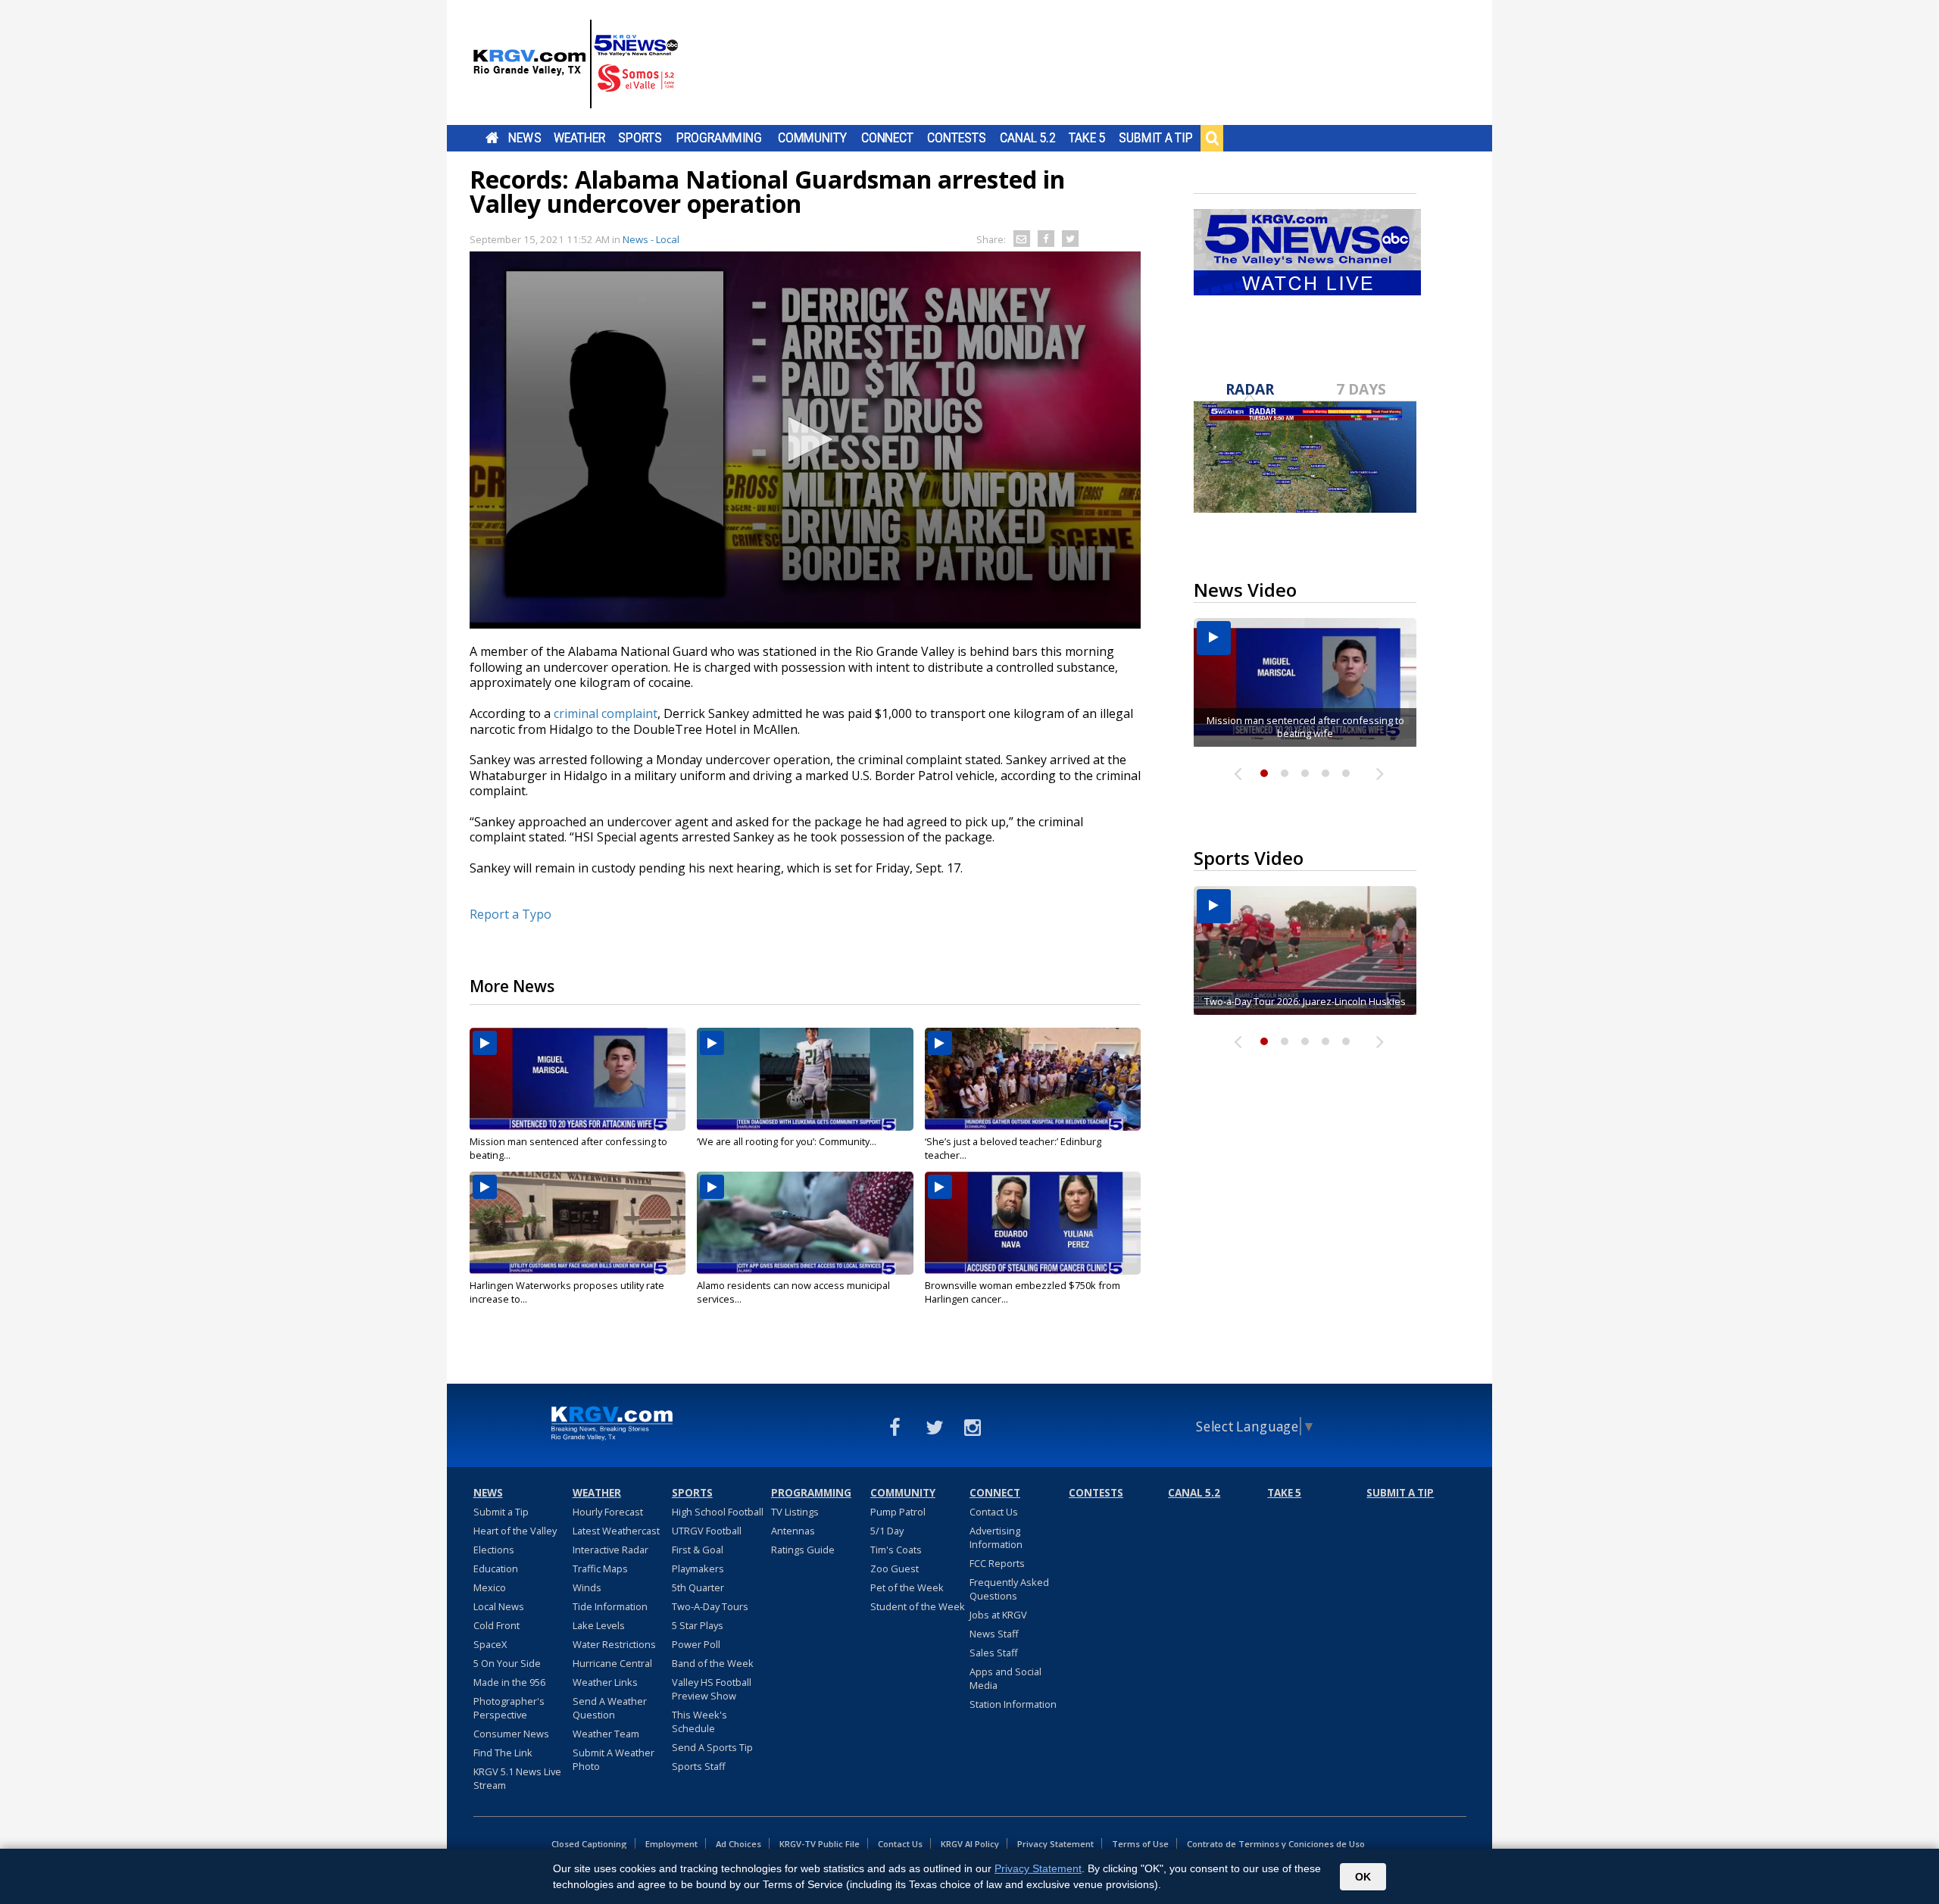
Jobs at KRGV (998, 1615)
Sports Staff (699, 1766)
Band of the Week (713, 1663)
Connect (887, 138)
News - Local (651, 239)
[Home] (576, 64)
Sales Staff (994, 1653)
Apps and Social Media (1005, 1678)
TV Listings (795, 1512)
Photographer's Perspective (509, 1708)
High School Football (718, 1512)
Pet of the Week (907, 1587)
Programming (719, 138)
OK (1363, 1877)
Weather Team (606, 1734)
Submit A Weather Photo (614, 1759)
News (525, 138)
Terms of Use (1140, 1844)
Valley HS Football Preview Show (712, 1689)
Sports (640, 138)
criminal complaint (606, 713)
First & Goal (698, 1550)
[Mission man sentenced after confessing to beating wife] (578, 1079)
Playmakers (698, 1568)
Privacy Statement (1055, 1844)
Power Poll (696, 1644)
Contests (956, 138)
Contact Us (994, 1512)
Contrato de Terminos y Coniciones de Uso (1276, 1844)
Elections (494, 1550)
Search (1212, 138)
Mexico (490, 1587)
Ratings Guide (803, 1550)
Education (496, 1568)
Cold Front (496, 1625)
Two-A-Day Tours (710, 1606)
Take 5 (1087, 138)
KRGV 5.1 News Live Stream (517, 1778)
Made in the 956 (509, 1682)
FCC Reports (997, 1563)
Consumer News (511, 1734)
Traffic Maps (600, 1568)
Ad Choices (738, 1844)
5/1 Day (887, 1531)
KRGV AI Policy (970, 1844)
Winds (587, 1587)
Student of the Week (918, 1606)
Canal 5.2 (1028, 138)
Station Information (1013, 1704)
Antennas (793, 1531)
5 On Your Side (507, 1663)
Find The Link (503, 1753)
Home (492, 138)
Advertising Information (996, 1537)
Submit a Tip (1155, 138)
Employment (671, 1844)
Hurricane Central (612, 1663)
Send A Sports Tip (712, 1747)
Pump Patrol (898, 1512)
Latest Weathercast (616, 1531)
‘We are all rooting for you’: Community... (787, 1141)
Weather (579, 138)
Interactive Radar (610, 1550)
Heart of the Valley (515, 1531)
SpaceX (490, 1644)
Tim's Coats (896, 1550)
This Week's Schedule (699, 1721)
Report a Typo (511, 914)
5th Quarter (698, 1587)
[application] (805, 440)
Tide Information (610, 1606)
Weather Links (605, 1682)
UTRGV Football (707, 1531)
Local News (499, 1606)
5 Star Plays (698, 1625)
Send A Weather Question (610, 1708)
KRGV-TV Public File (820, 1844)
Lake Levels (599, 1625)
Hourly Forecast (608, 1512)
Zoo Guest (895, 1568)
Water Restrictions (614, 1644)
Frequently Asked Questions (1009, 1589)
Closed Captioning (589, 1844)
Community (812, 138)
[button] (805, 439)
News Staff (994, 1634)
